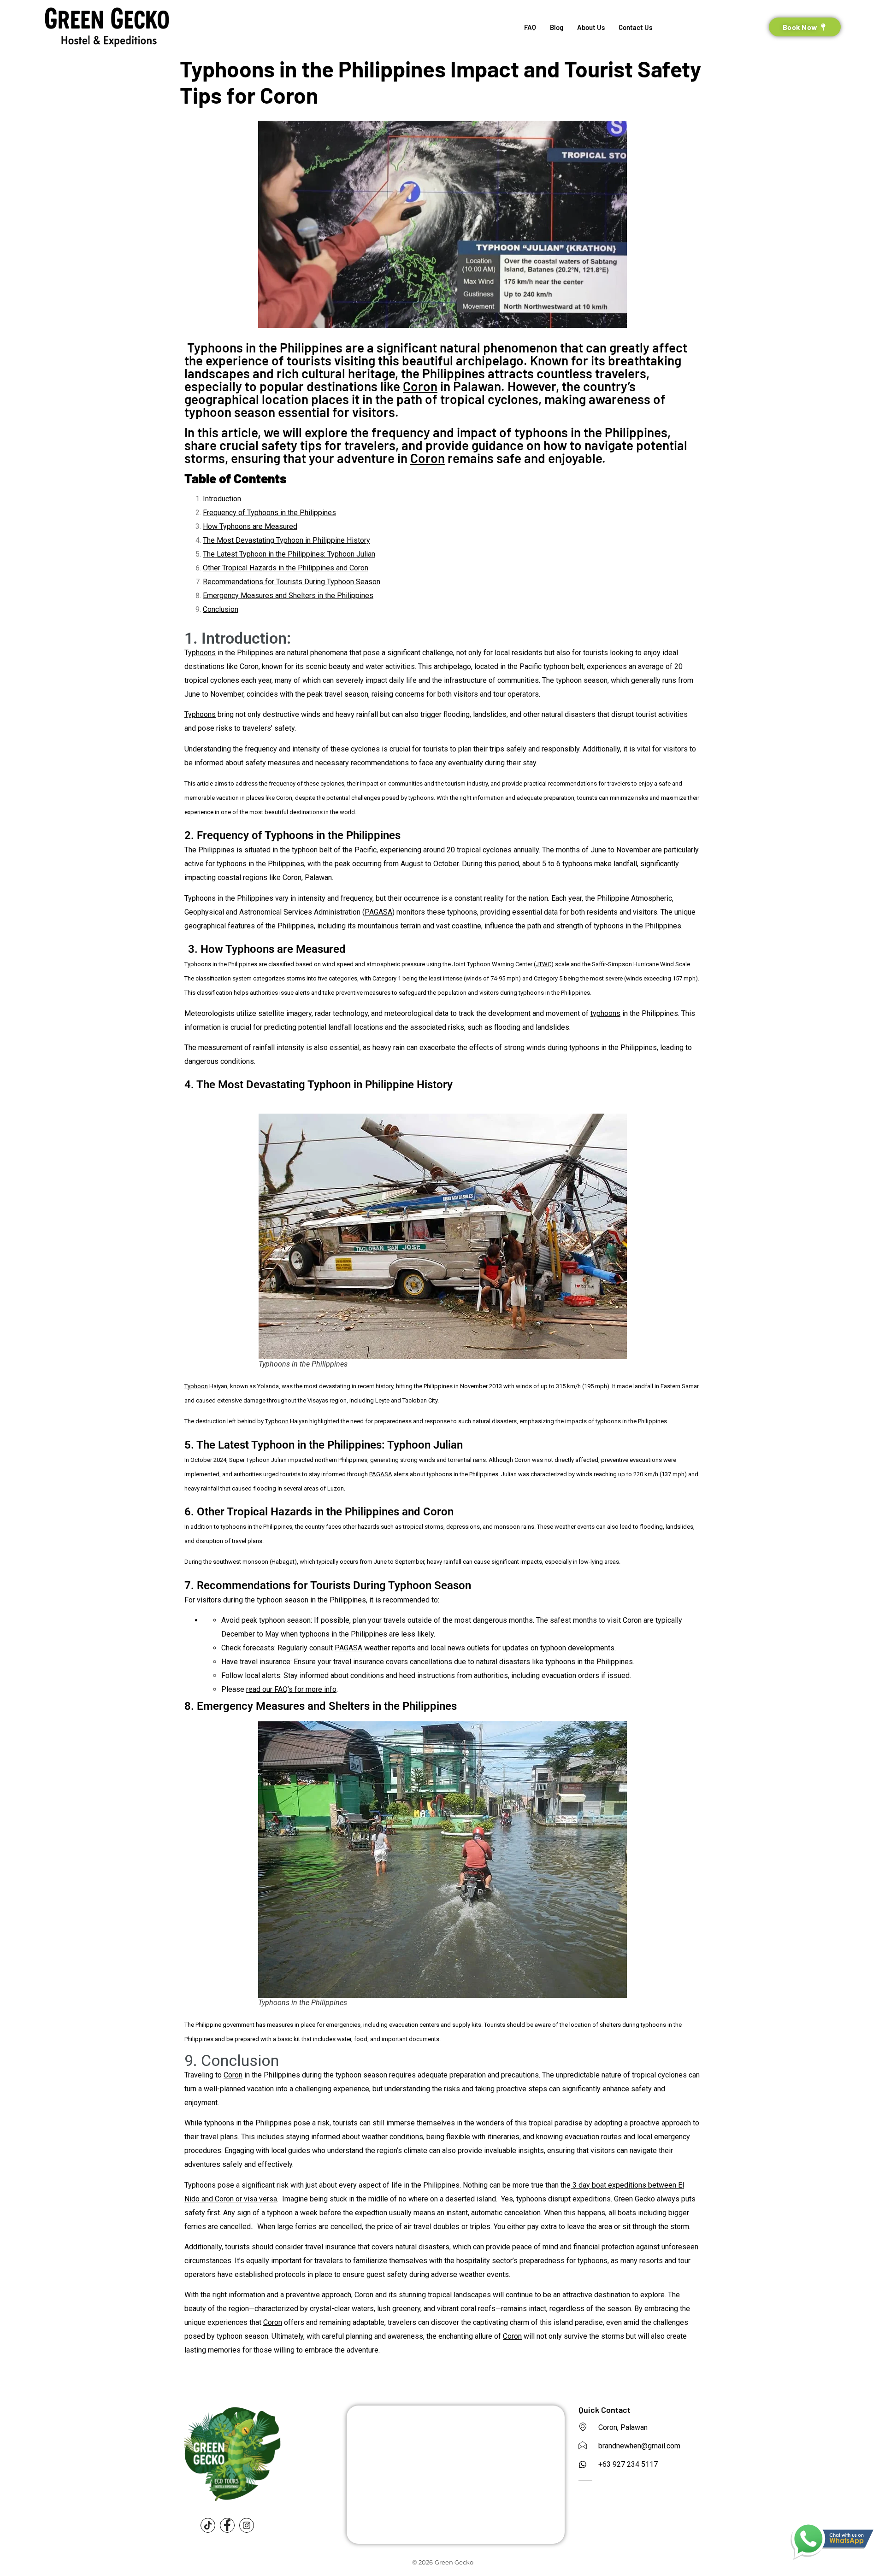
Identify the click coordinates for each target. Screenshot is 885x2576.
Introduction (222, 499)
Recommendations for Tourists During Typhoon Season (292, 582)
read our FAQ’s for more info (291, 1689)
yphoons (202, 653)
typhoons (605, 1013)
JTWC (543, 964)
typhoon (305, 850)
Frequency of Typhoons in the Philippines (269, 513)
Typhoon (196, 1386)
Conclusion (221, 609)
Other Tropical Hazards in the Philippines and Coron (286, 568)
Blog (557, 27)
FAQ (530, 27)
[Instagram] (247, 2525)
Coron (420, 386)
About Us (591, 27)
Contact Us (635, 27)
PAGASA (378, 912)
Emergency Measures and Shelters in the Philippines (288, 596)
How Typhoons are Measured (250, 526)
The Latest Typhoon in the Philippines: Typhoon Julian (289, 554)
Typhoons (200, 714)
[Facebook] (227, 2525)
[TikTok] (208, 2525)
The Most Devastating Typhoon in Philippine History (286, 540)
